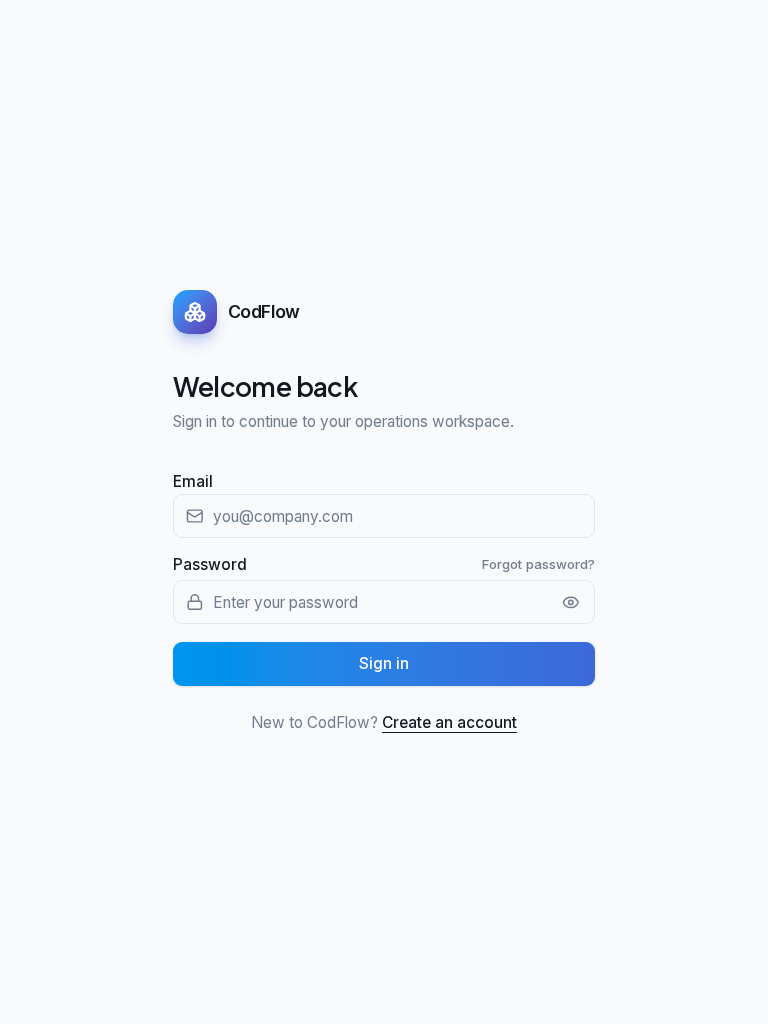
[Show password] (571, 602)
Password (210, 564)
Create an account (449, 722)
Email (193, 481)
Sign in (384, 663)
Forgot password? (538, 564)
